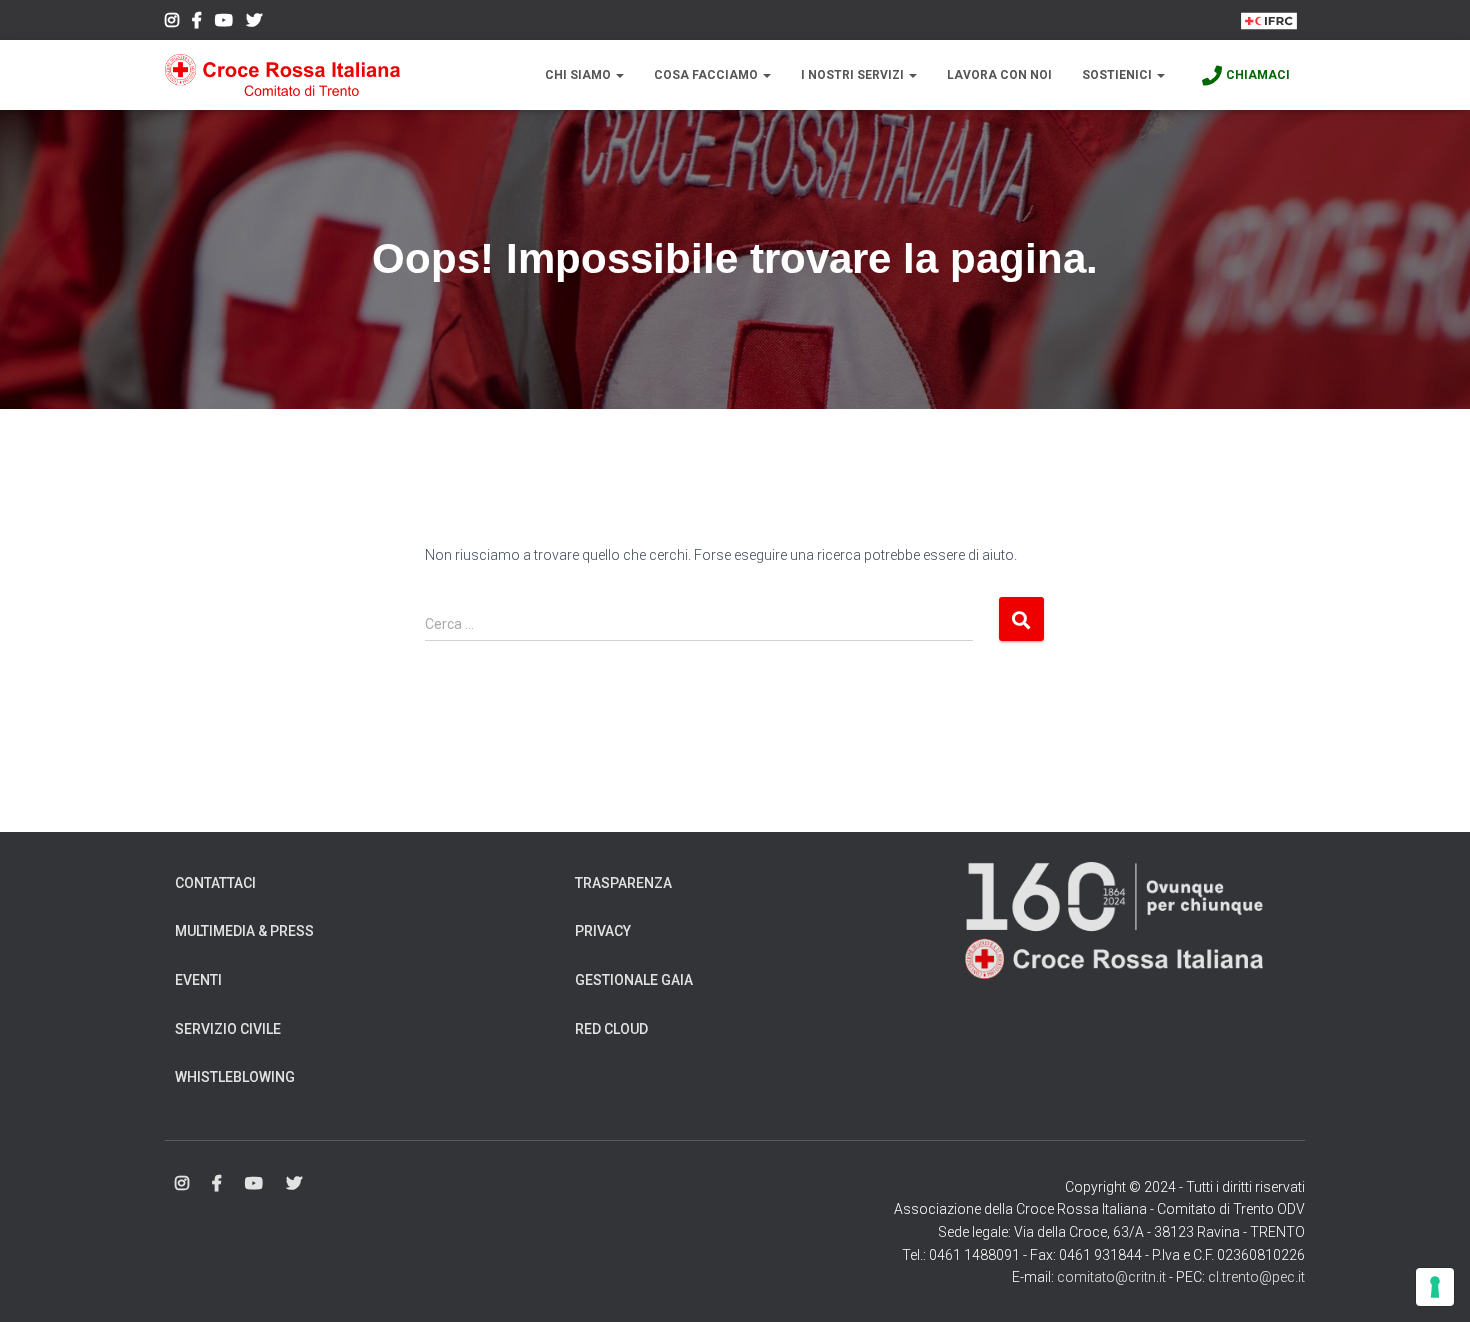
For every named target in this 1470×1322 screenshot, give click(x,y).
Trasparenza (623, 883)
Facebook (197, 23)
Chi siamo (579, 75)
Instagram (172, 23)
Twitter (254, 23)
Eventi (198, 980)
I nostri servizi (854, 75)
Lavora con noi (999, 75)
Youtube (224, 23)
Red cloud (611, 1029)
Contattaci (215, 883)
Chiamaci (1258, 75)
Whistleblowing (235, 1077)
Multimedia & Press (244, 931)
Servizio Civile (228, 1029)
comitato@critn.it (1111, 1277)
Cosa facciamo (707, 75)
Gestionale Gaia (634, 980)
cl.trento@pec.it (1256, 1277)
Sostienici (1118, 75)
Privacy (603, 931)
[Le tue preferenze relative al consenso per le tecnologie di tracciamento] (1435, 1287)
